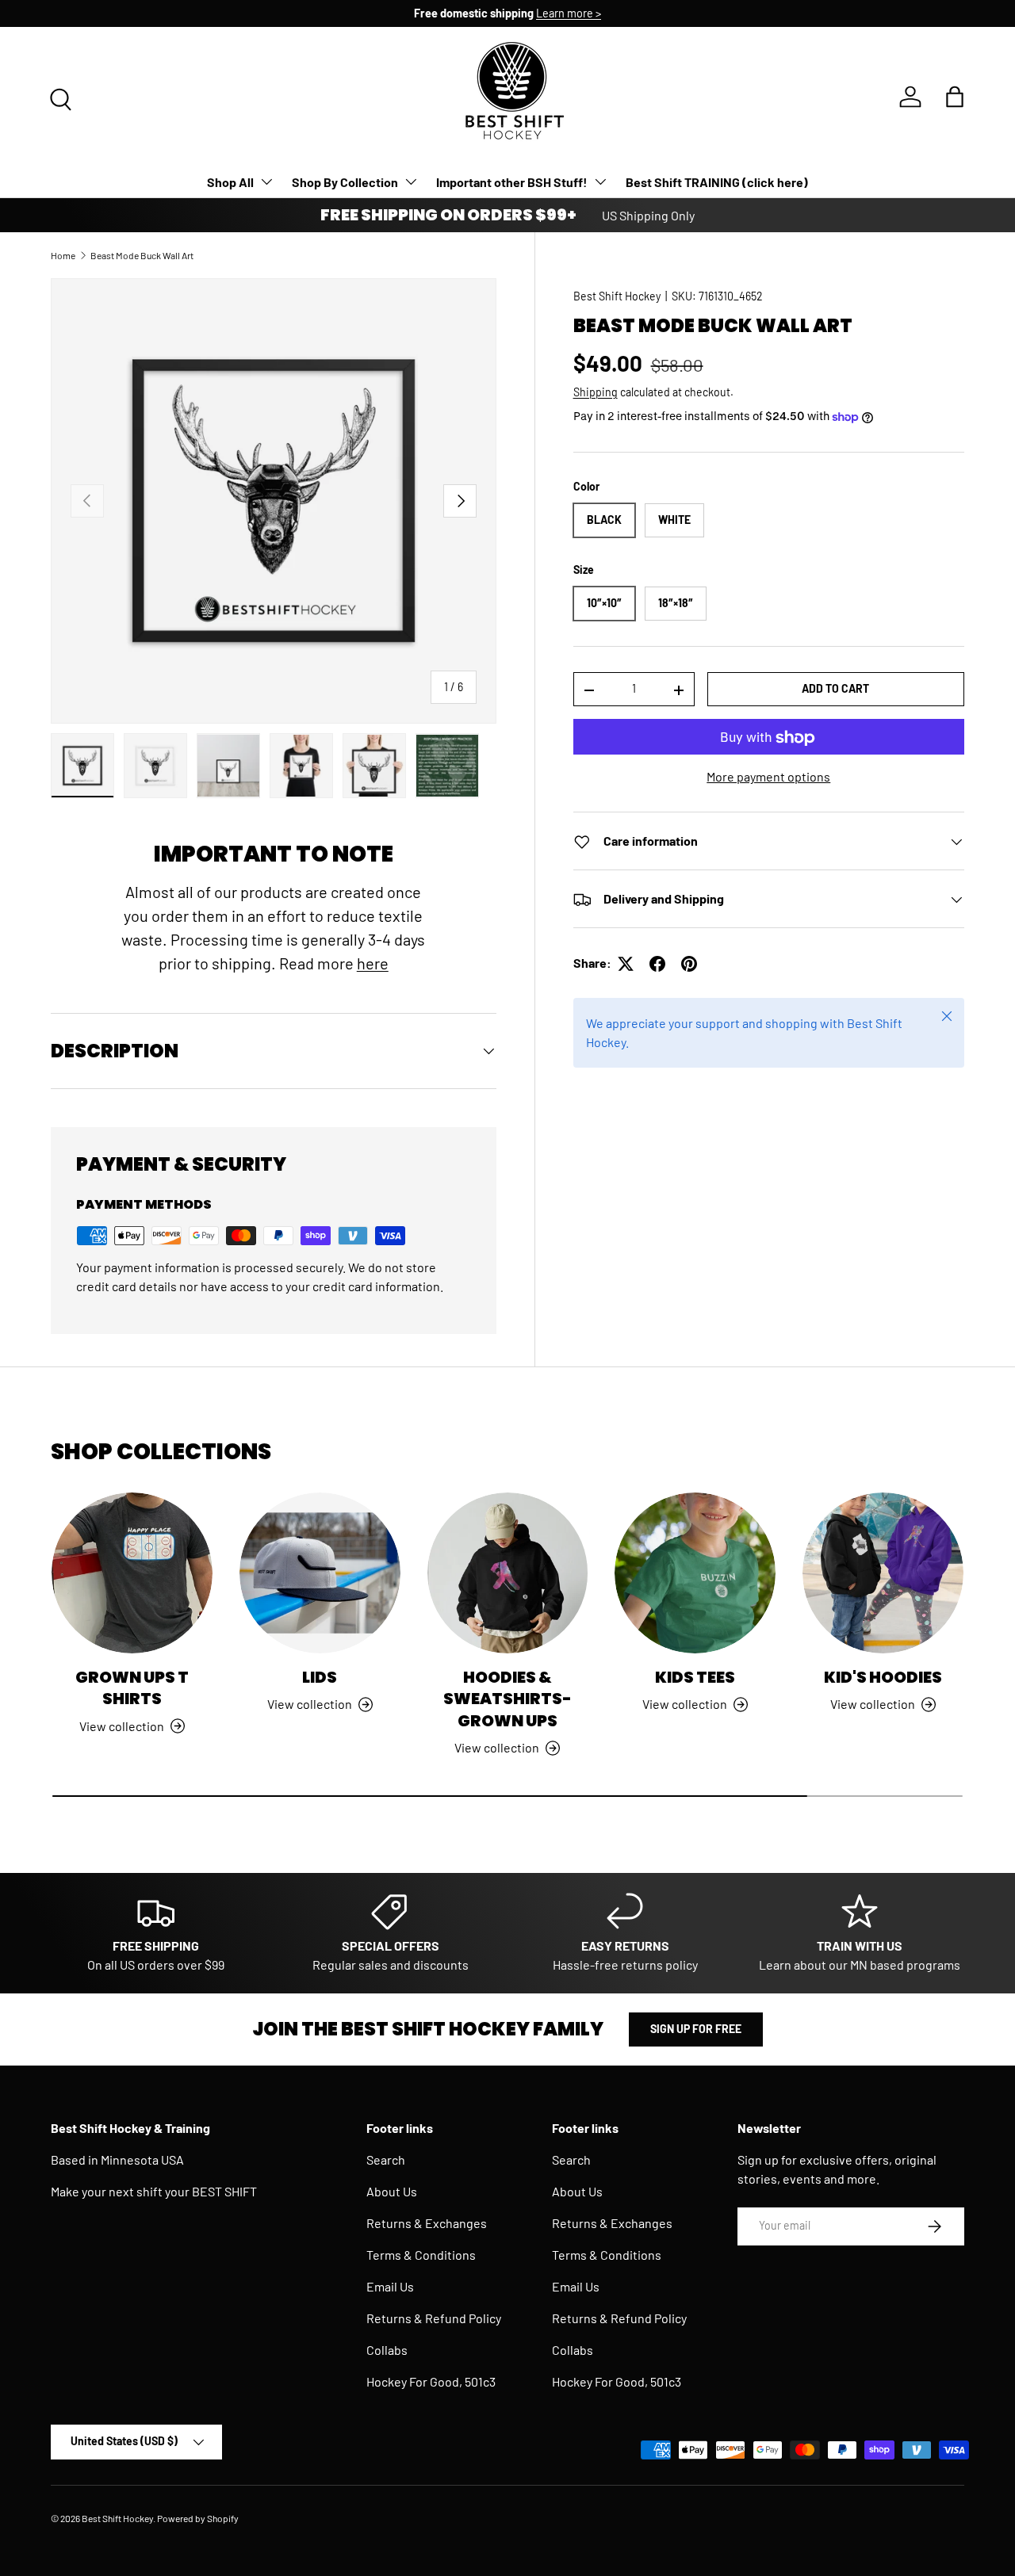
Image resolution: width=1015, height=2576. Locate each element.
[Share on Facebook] (657, 964)
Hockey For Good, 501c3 (431, 2381)
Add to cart (835, 689)
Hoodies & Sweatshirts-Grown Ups (507, 1699)
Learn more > (569, 13)
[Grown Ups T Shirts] (132, 1573)
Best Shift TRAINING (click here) (717, 182)
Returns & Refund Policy (434, 2318)
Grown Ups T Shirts (132, 1688)
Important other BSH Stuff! (512, 182)
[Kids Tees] (695, 1573)
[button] (955, 97)
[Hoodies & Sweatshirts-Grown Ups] (508, 1573)
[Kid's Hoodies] (883, 1573)
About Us (392, 2191)
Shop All (230, 182)
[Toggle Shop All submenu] (266, 182)
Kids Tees (695, 1677)
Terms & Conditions (421, 2255)
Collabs (387, 2350)
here (373, 963)
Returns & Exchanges (427, 2223)
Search (386, 2159)
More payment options (768, 777)
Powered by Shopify (198, 2518)
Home (63, 255)
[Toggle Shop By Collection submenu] (411, 182)
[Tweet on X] (626, 964)
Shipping (596, 393)
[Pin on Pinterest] (689, 964)
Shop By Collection (345, 182)
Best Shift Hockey (617, 296)
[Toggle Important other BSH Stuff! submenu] (600, 182)
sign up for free (696, 2029)
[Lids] (320, 1573)
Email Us (390, 2286)
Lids (320, 1677)
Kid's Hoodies (883, 1677)
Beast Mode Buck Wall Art (142, 255)
